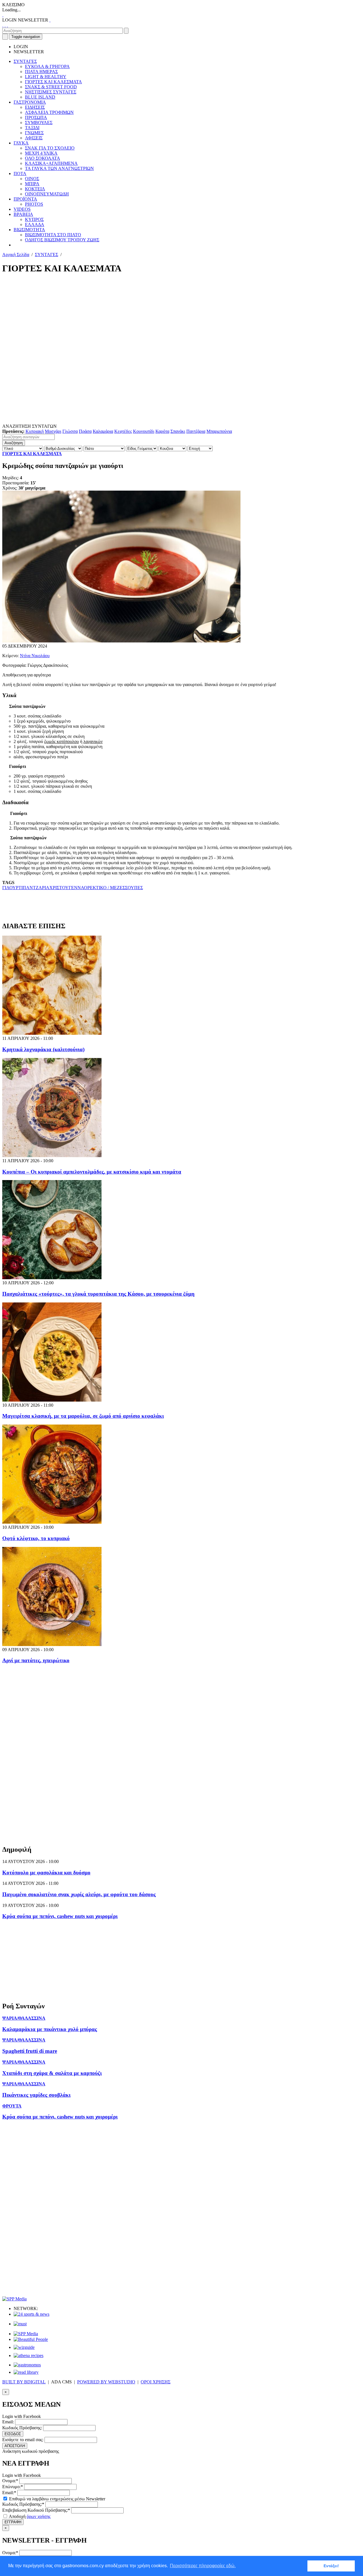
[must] (20, 2324)
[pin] (7, 25)
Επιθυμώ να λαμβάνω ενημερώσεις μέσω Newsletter (57, 2499)
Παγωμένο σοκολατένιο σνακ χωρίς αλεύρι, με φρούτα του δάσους (79, 1894)
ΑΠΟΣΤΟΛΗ (15, 2446)
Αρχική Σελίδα (16, 255)
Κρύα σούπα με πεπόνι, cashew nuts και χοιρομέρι (60, 1916)
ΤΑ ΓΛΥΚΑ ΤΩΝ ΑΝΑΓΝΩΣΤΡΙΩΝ (59, 168)
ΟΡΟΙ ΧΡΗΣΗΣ (156, 2382)
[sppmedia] (14, 2299)
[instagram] (5, 25)
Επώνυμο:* (13, 2487)
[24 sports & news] (31, 2314)
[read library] (26, 2372)
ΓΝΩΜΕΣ (34, 133)
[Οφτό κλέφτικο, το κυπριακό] (52, 1522)
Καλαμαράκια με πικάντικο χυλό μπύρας (50, 2029)
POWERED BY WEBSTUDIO (106, 2382)
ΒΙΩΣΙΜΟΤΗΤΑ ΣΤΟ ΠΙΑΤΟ (53, 235)
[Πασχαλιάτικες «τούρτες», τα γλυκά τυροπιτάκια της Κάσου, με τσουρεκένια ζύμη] (52, 1278)
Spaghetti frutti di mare (30, 2051)
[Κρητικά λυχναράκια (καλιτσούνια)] (52, 1033)
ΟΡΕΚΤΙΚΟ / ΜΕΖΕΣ (105, 888)
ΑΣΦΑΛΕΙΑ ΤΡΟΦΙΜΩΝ (49, 112)
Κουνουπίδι (144, 431)
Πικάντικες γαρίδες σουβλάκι (36, 2095)
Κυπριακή (35, 431)
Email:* (9, 2493)
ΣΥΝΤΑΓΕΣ (25, 61)
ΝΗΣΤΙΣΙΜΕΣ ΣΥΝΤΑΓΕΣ (51, 92)
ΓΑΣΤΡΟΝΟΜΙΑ (30, 102)
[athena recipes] (29, 2355)
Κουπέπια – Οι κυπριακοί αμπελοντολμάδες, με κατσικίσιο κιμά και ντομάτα (92, 1172)
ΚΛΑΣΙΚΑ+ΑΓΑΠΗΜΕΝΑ (51, 163)
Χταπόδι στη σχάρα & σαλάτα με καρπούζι (52, 2073)
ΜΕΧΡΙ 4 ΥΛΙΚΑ (41, 153)
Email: (8, 2422)
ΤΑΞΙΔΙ (32, 128)
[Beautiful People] (31, 2339)
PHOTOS (34, 204)
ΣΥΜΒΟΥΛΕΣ (39, 123)
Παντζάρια (196, 431)
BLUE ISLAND (40, 97)
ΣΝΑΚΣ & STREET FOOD (51, 87)
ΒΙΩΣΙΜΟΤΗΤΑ (29, 230)
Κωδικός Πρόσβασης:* (23, 2504)
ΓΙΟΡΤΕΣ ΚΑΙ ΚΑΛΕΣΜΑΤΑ (53, 82)
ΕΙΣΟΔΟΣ (13, 2434)
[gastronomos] (27, 2365)
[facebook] (3, 25)
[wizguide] (24, 2347)
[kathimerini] (26, 2334)
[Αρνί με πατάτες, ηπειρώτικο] (52, 1644)
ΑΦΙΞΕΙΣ (34, 138)
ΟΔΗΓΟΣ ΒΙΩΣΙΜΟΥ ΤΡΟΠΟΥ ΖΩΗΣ (62, 240)
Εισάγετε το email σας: (23, 2440)
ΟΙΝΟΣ (32, 179)
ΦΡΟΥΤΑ (12, 2106)
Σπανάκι (178, 431)
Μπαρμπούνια (219, 431)
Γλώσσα (70, 431)
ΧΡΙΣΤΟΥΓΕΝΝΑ (67, 888)
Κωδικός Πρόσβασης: (22, 2428)
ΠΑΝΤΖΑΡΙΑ (36, 888)
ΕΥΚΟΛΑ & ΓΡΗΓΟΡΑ (47, 66)
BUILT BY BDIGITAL (24, 2382)
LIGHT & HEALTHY (46, 77)
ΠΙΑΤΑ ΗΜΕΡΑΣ (41, 72)
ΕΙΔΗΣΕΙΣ (35, 107)
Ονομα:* (10, 2481)
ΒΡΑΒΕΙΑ (23, 214)
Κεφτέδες (123, 431)
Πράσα (85, 431)
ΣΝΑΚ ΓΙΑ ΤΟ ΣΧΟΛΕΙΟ (50, 148)
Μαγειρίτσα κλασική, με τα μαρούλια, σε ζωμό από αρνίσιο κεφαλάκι (83, 1416)
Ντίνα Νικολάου (35, 656)
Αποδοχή (29, 2516)
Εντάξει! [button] (331, 2566)
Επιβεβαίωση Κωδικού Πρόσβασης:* (36, 2510)
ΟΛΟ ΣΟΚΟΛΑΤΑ (43, 158)
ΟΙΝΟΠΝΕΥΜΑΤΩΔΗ (47, 194)
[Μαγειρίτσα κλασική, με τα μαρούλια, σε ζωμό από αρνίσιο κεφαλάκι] (52, 1400)
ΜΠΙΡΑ (32, 184)
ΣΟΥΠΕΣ (134, 888)
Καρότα (162, 431)
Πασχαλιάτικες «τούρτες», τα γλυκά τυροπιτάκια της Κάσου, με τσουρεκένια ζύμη (98, 1294)
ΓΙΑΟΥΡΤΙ (12, 888)
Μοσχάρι (53, 431)
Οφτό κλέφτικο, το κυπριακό (36, 1538)
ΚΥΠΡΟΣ (34, 219)
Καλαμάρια (103, 431)
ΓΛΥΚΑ (21, 143)
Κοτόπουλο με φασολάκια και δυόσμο (46, 1873)
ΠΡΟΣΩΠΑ (36, 117)
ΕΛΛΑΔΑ (35, 224)
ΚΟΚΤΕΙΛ (35, 189)
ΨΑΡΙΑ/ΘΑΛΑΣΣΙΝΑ (24, 2018)
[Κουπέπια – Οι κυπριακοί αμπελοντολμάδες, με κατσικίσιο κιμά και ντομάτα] (52, 1156)
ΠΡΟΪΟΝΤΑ (25, 199)
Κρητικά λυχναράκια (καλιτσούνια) (43, 1049)
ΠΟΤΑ (20, 173)
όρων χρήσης (39, 2516)
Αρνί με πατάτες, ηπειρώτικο (36, 1660)
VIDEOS (22, 209)
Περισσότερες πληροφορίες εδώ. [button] (203, 2566)
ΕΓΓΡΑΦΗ (13, 2522)
